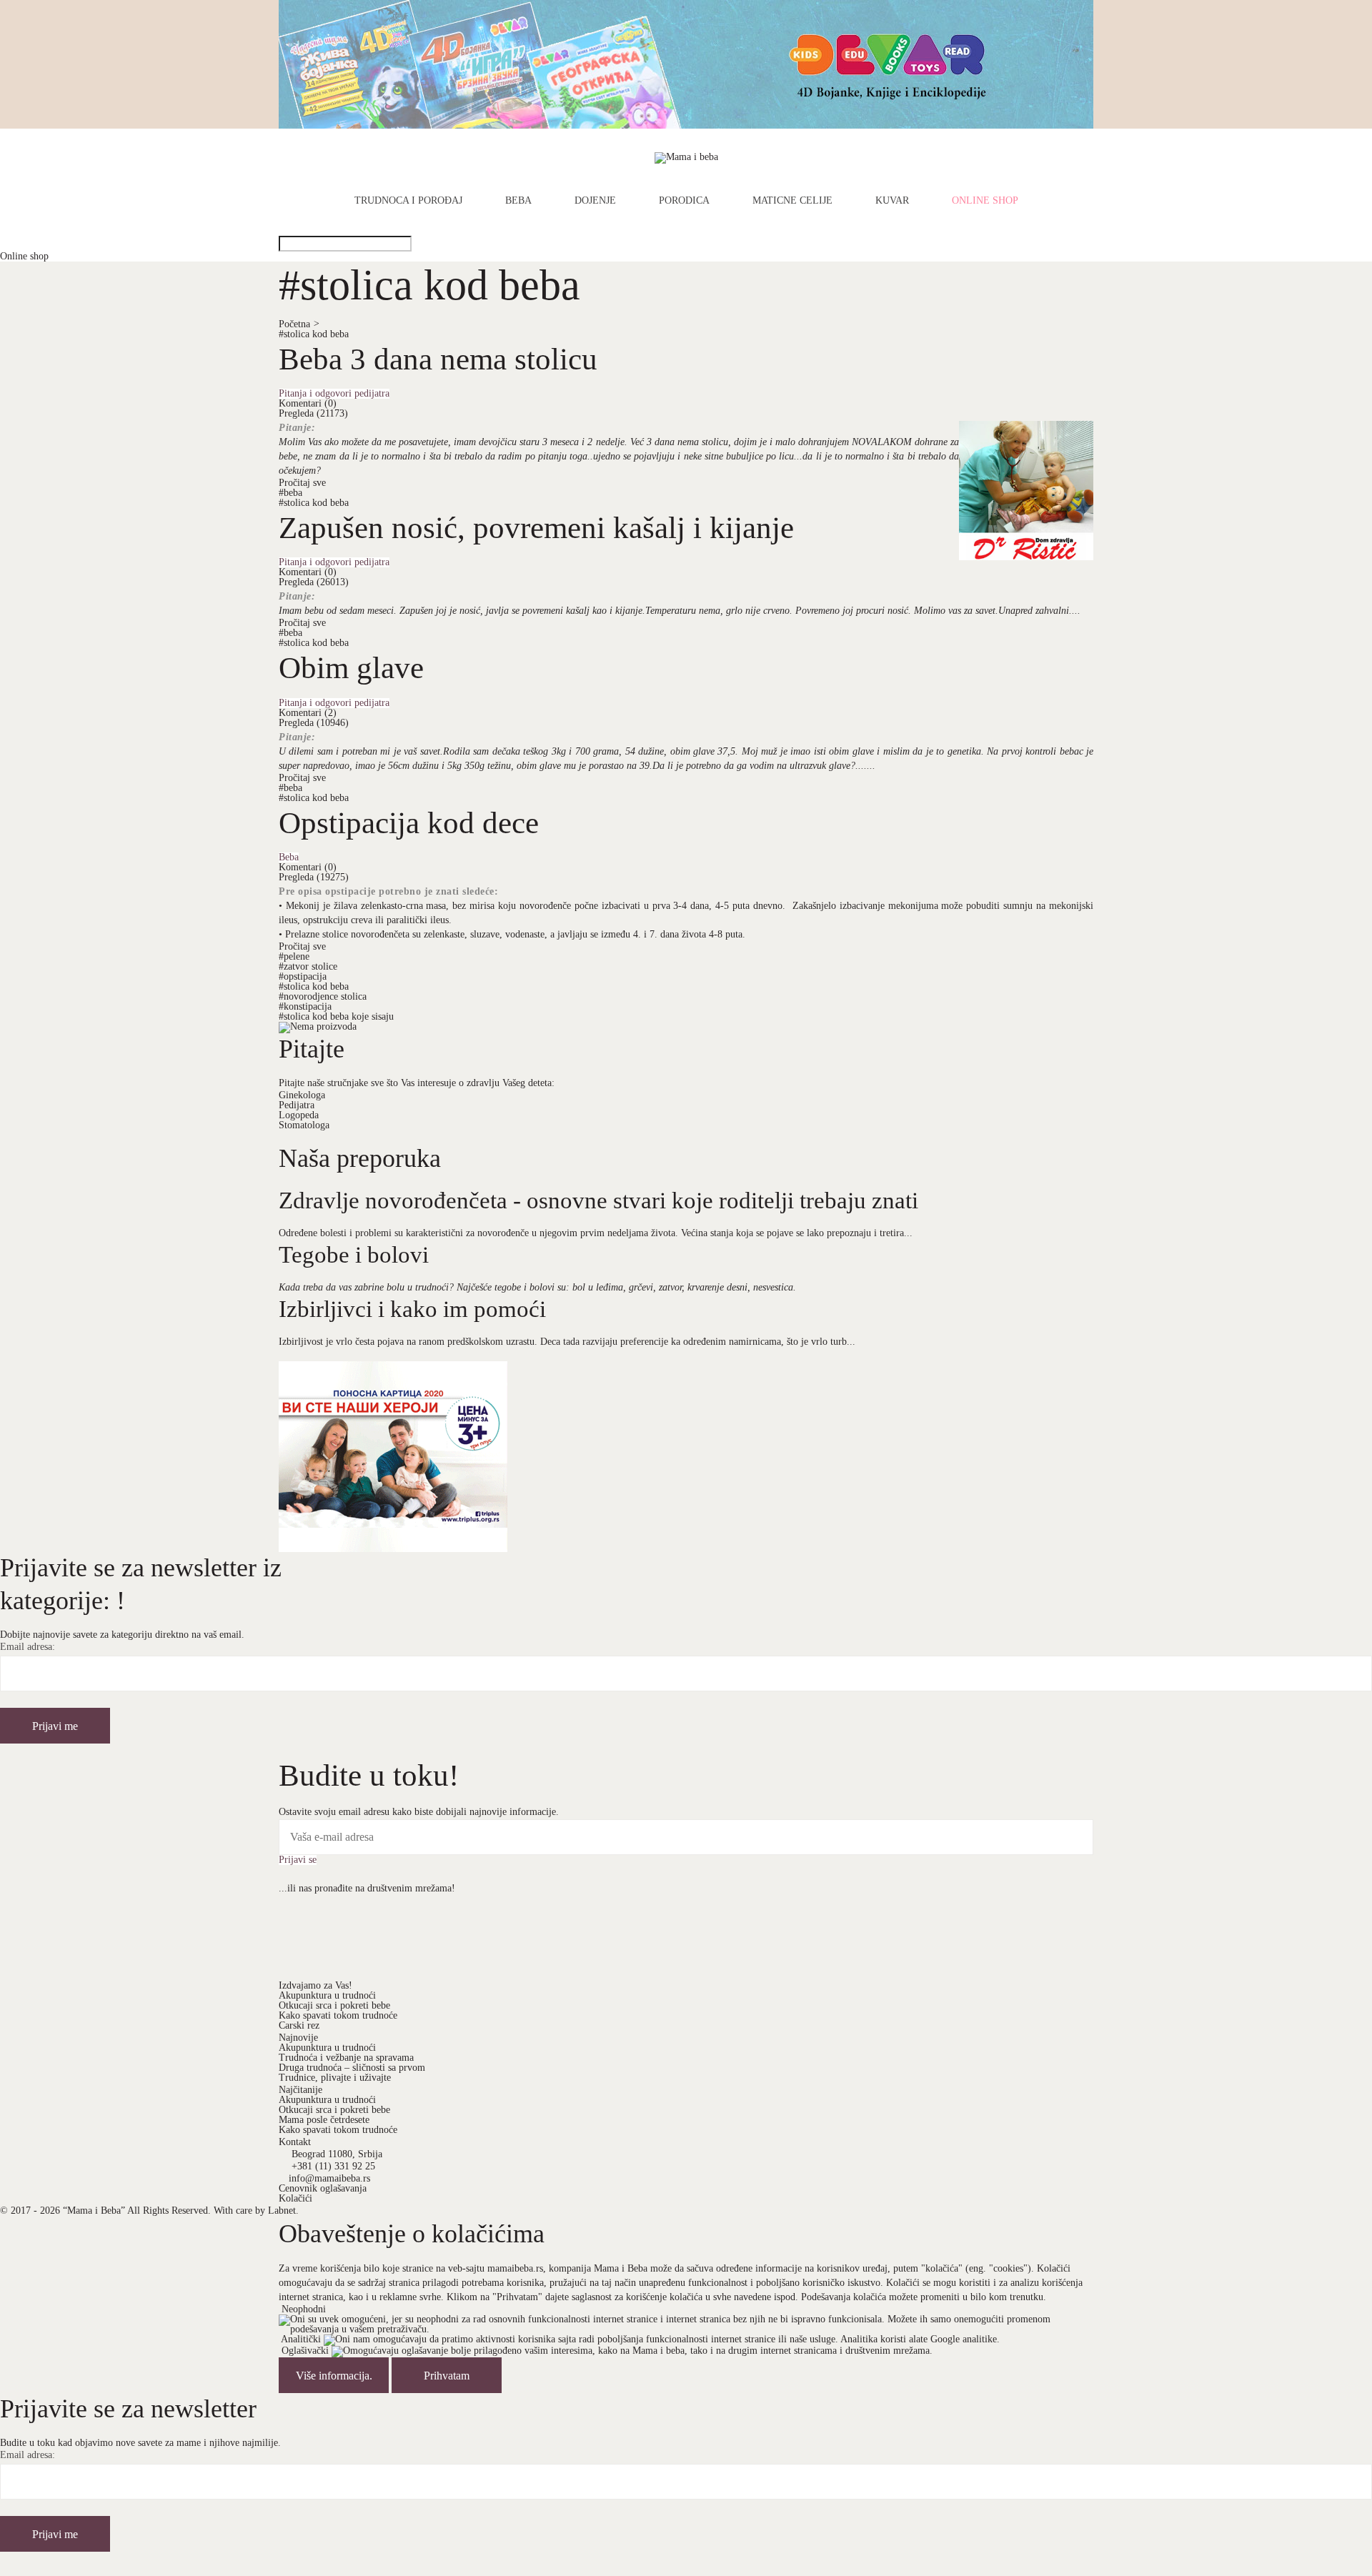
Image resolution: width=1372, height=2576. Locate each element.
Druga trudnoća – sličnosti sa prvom (352, 2068)
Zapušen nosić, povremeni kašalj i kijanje (536, 527)
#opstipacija (303, 976)
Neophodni (304, 2309)
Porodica (684, 201)
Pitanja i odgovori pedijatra (334, 394)
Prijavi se (298, 1860)
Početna (299, 324)
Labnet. (283, 2211)
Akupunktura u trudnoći (327, 1995)
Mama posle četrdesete (324, 2120)
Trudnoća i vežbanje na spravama (346, 2058)
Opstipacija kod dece (409, 822)
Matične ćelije (792, 201)
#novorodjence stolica (323, 996)
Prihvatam (447, 2376)
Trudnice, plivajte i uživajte (335, 2078)
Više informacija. (334, 2376)
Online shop (985, 201)
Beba (518, 201)
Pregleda (313, 413)
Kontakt (295, 2142)
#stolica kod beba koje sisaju (336, 1016)
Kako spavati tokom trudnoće (338, 2015)
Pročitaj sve (302, 483)
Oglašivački (305, 2351)
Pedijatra (297, 1105)
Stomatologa (304, 1125)
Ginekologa (302, 1095)
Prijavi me (55, 1726)
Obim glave (351, 667)
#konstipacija (305, 1006)
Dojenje (595, 201)
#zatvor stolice (308, 966)
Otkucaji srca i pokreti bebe (334, 2005)
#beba (290, 493)
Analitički (301, 2339)
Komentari (308, 403)
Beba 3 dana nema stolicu (438, 359)
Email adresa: (28, 1647)
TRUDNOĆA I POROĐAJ (408, 201)
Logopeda (299, 1115)
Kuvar (892, 201)
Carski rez (299, 2025)
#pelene (294, 956)
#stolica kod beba (314, 334)
